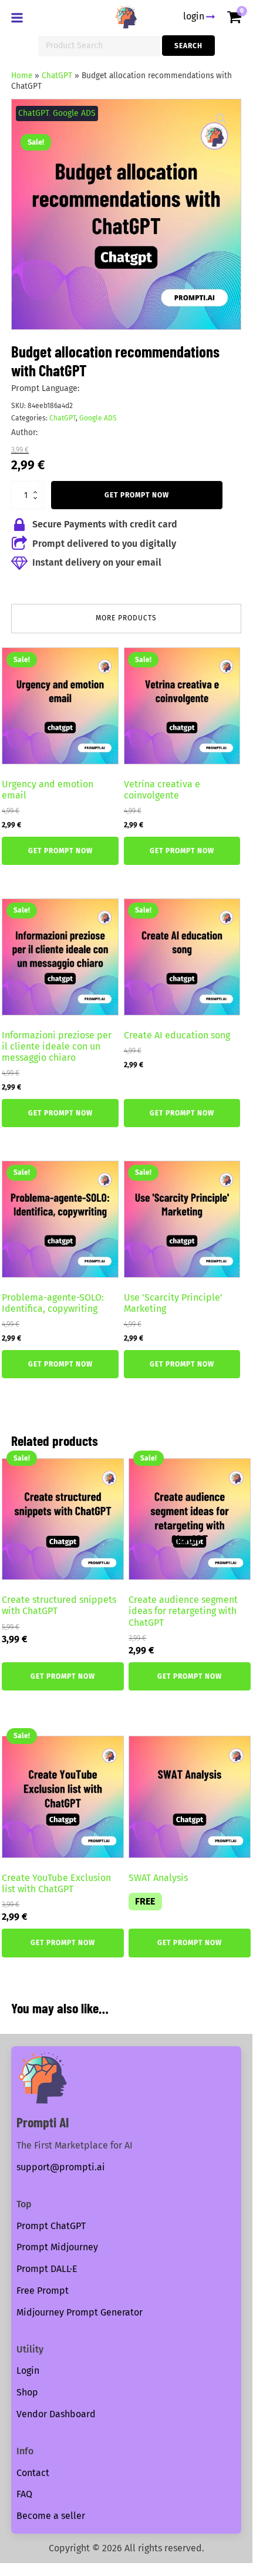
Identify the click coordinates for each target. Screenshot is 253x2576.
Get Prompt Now (137, 495)
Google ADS (74, 113)
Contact (33, 2473)
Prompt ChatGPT (51, 2226)
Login (28, 2370)
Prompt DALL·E (47, 2269)
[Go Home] (126, 17)
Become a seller (51, 2516)
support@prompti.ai (61, 2167)
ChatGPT (57, 76)
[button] (221, 119)
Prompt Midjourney (57, 2247)
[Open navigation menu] (19, 19)
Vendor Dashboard (56, 2414)
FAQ (24, 2494)
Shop (27, 2392)
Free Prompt (43, 2291)
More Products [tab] (126, 618)
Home (22, 76)
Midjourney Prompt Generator (80, 2312)
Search (188, 46)
